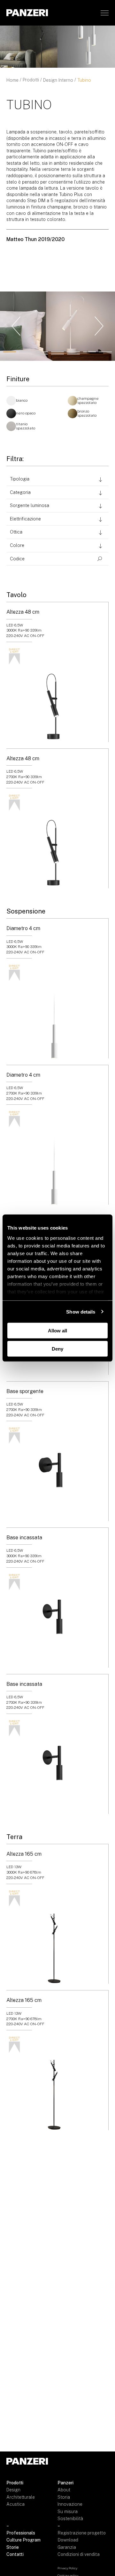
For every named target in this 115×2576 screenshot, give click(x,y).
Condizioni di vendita (79, 2554)
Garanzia (67, 2547)
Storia (64, 2497)
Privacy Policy (67, 2568)
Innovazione (70, 2504)
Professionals (21, 2533)
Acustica (15, 2504)
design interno (58, 80)
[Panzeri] (27, 13)
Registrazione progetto (82, 2533)
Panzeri (65, 2483)
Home (12, 80)
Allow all (57, 1331)
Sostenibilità (70, 2519)
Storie (13, 2547)
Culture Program (23, 2540)
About (64, 2490)
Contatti (15, 2554)
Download (68, 2540)
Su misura (68, 2512)
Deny (57, 1349)
